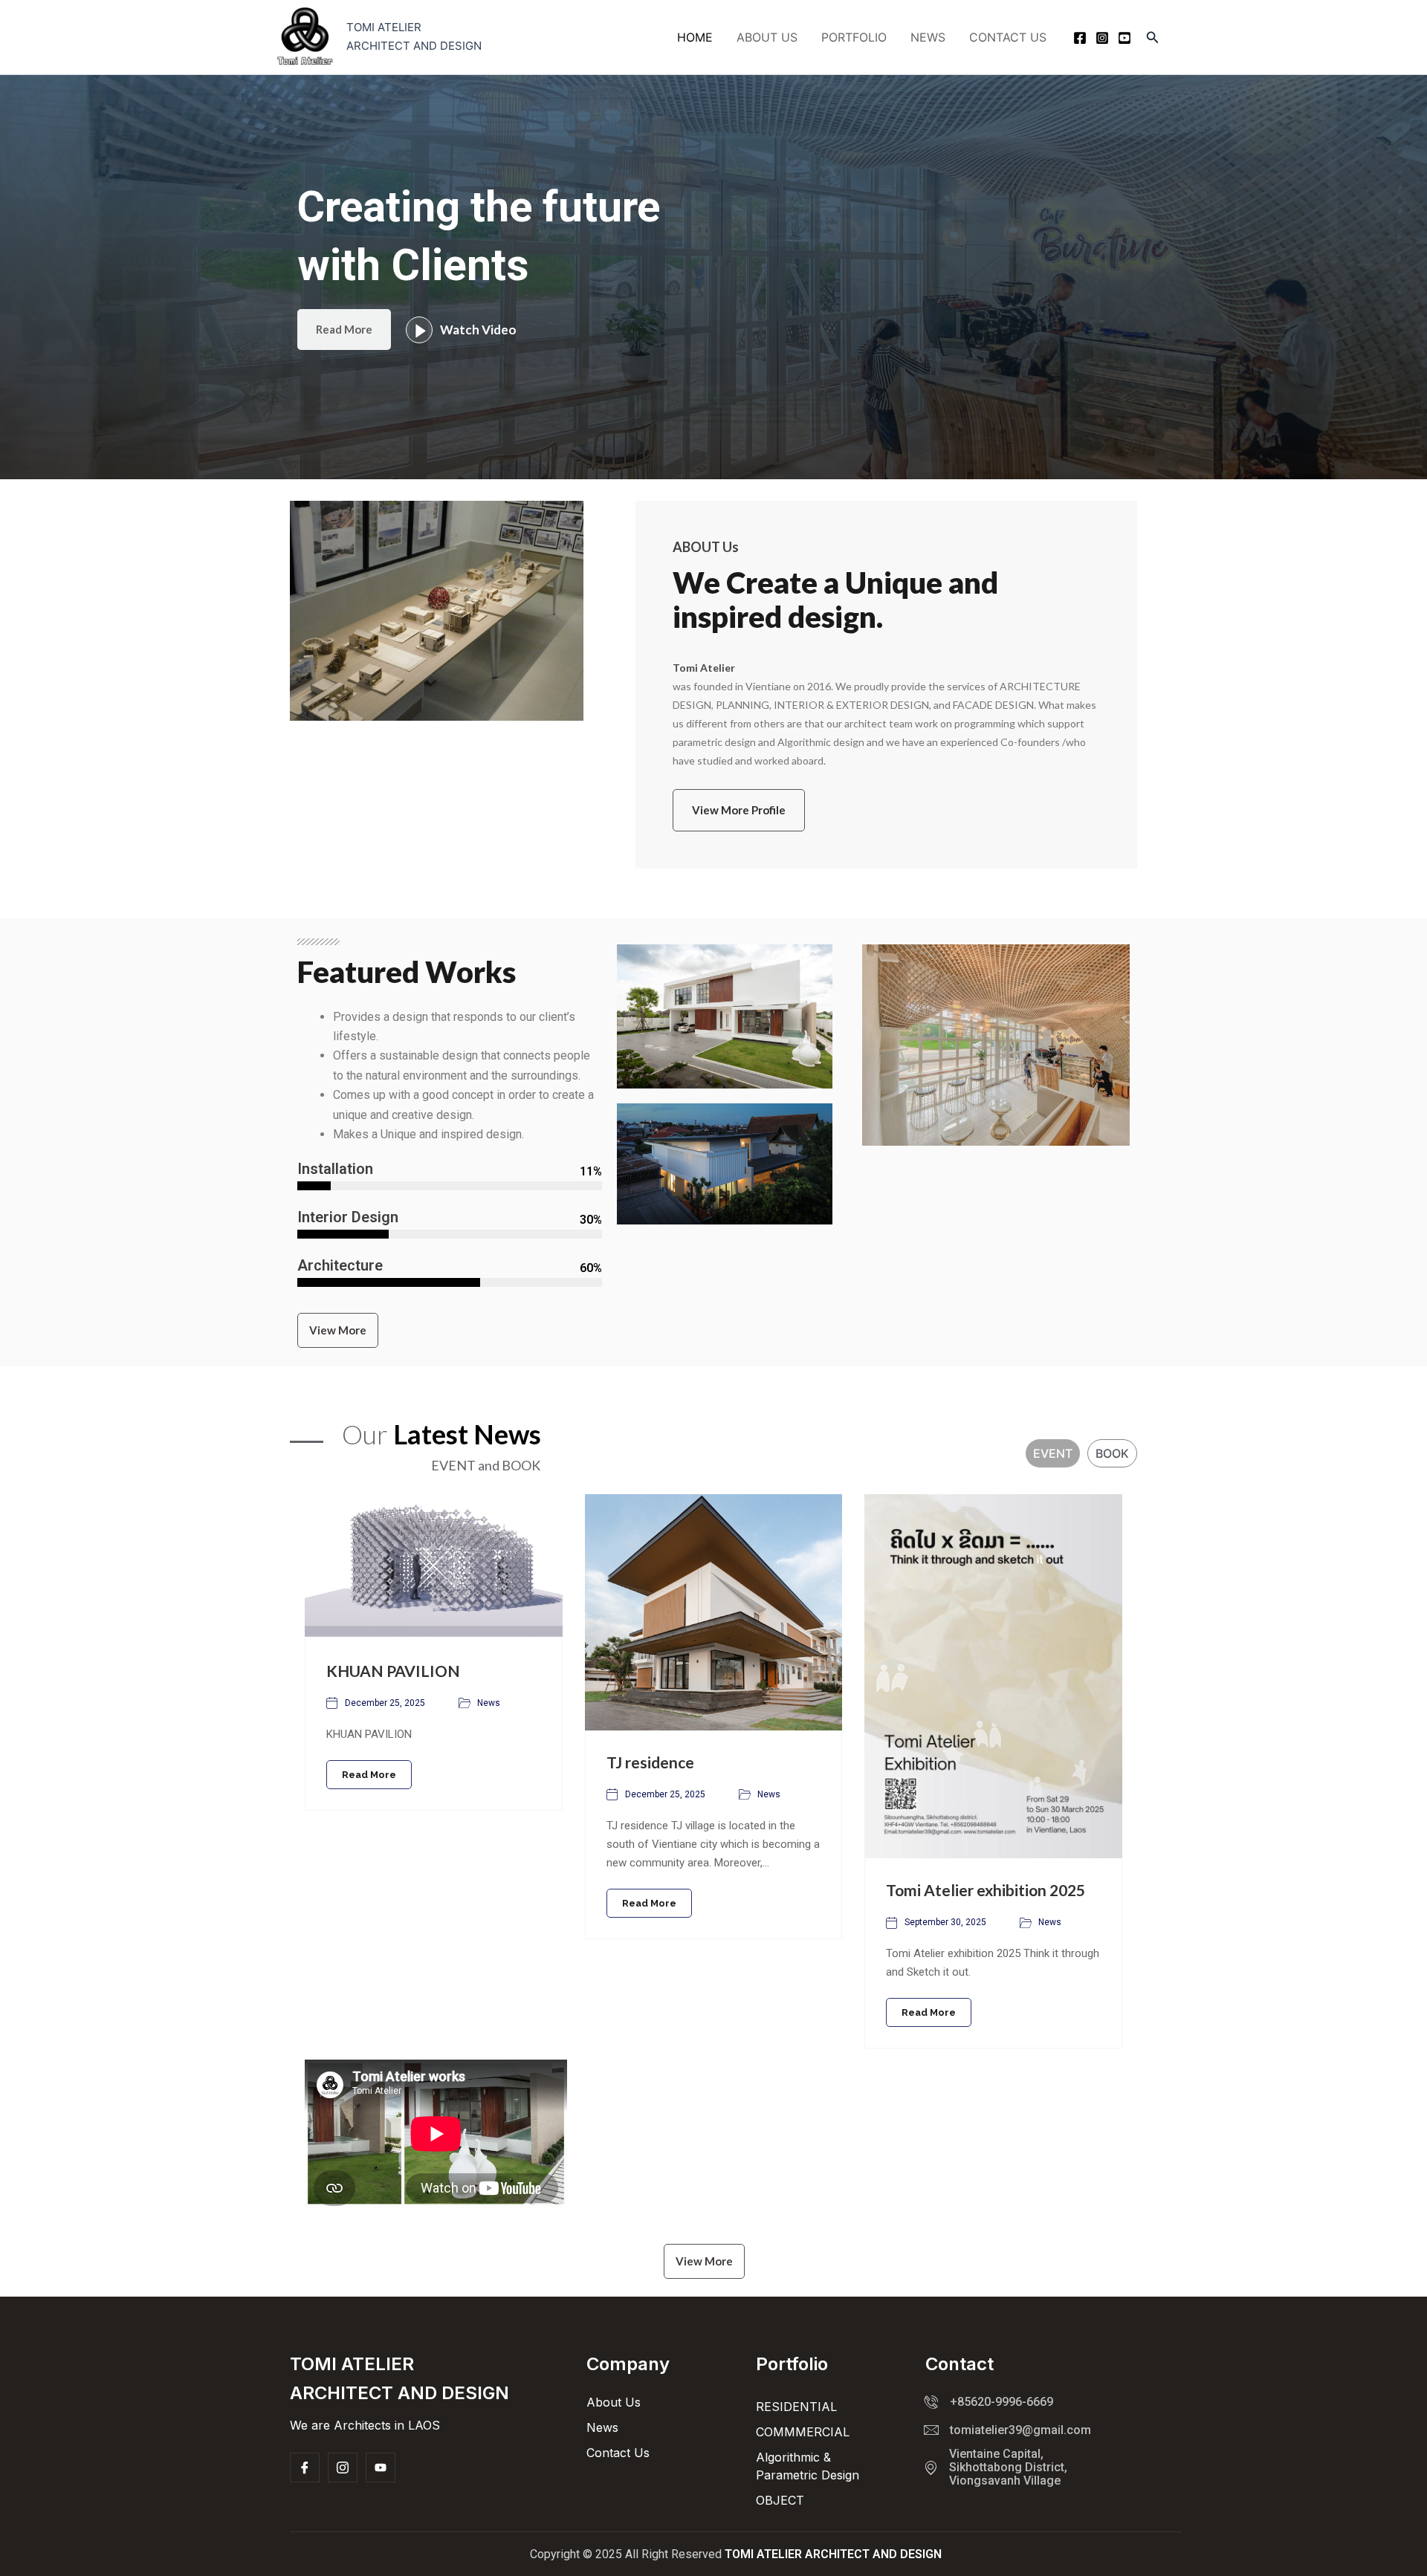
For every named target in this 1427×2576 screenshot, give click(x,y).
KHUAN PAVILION (393, 1671)
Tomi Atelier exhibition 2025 (986, 1890)
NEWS (928, 37)
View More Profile (739, 810)
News (489, 1703)
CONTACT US (1008, 37)
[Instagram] (1102, 38)
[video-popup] (419, 330)
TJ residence (650, 1762)
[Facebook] (1080, 38)
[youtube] (1125, 38)
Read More (344, 329)
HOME (695, 37)
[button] (1153, 38)
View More (338, 1330)
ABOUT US (767, 37)
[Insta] (343, 2468)
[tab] (1053, 1453)
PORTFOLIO (854, 37)
